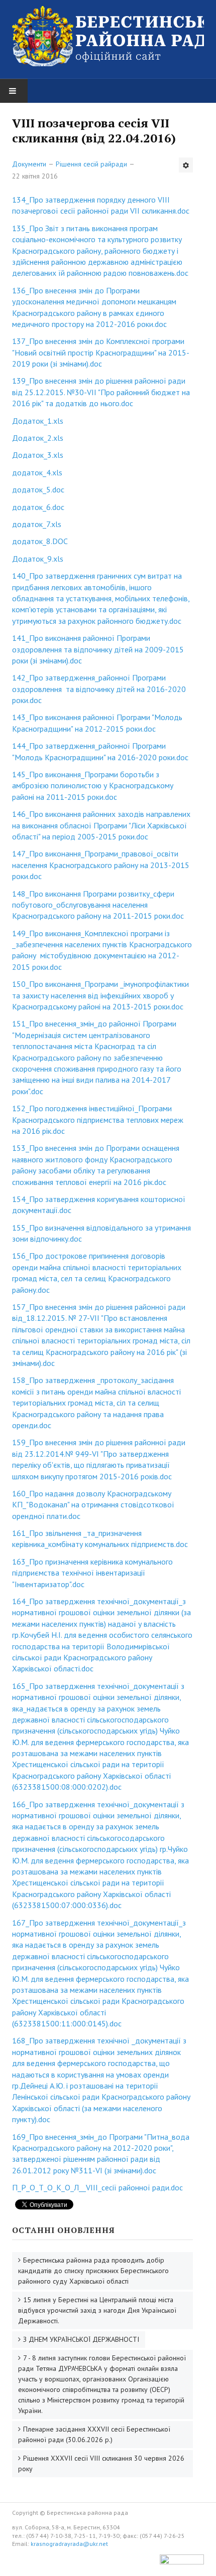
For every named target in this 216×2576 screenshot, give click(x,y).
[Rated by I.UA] (182, 2562)
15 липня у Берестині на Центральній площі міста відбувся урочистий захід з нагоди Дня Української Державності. (97, 2310)
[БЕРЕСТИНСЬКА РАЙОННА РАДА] (108, 36)
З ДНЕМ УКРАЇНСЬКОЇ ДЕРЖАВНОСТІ (81, 2339)
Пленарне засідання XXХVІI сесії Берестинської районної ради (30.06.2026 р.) (94, 2434)
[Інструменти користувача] (186, 165)
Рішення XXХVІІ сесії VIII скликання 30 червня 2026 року (101, 2463)
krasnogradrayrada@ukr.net (69, 2544)
